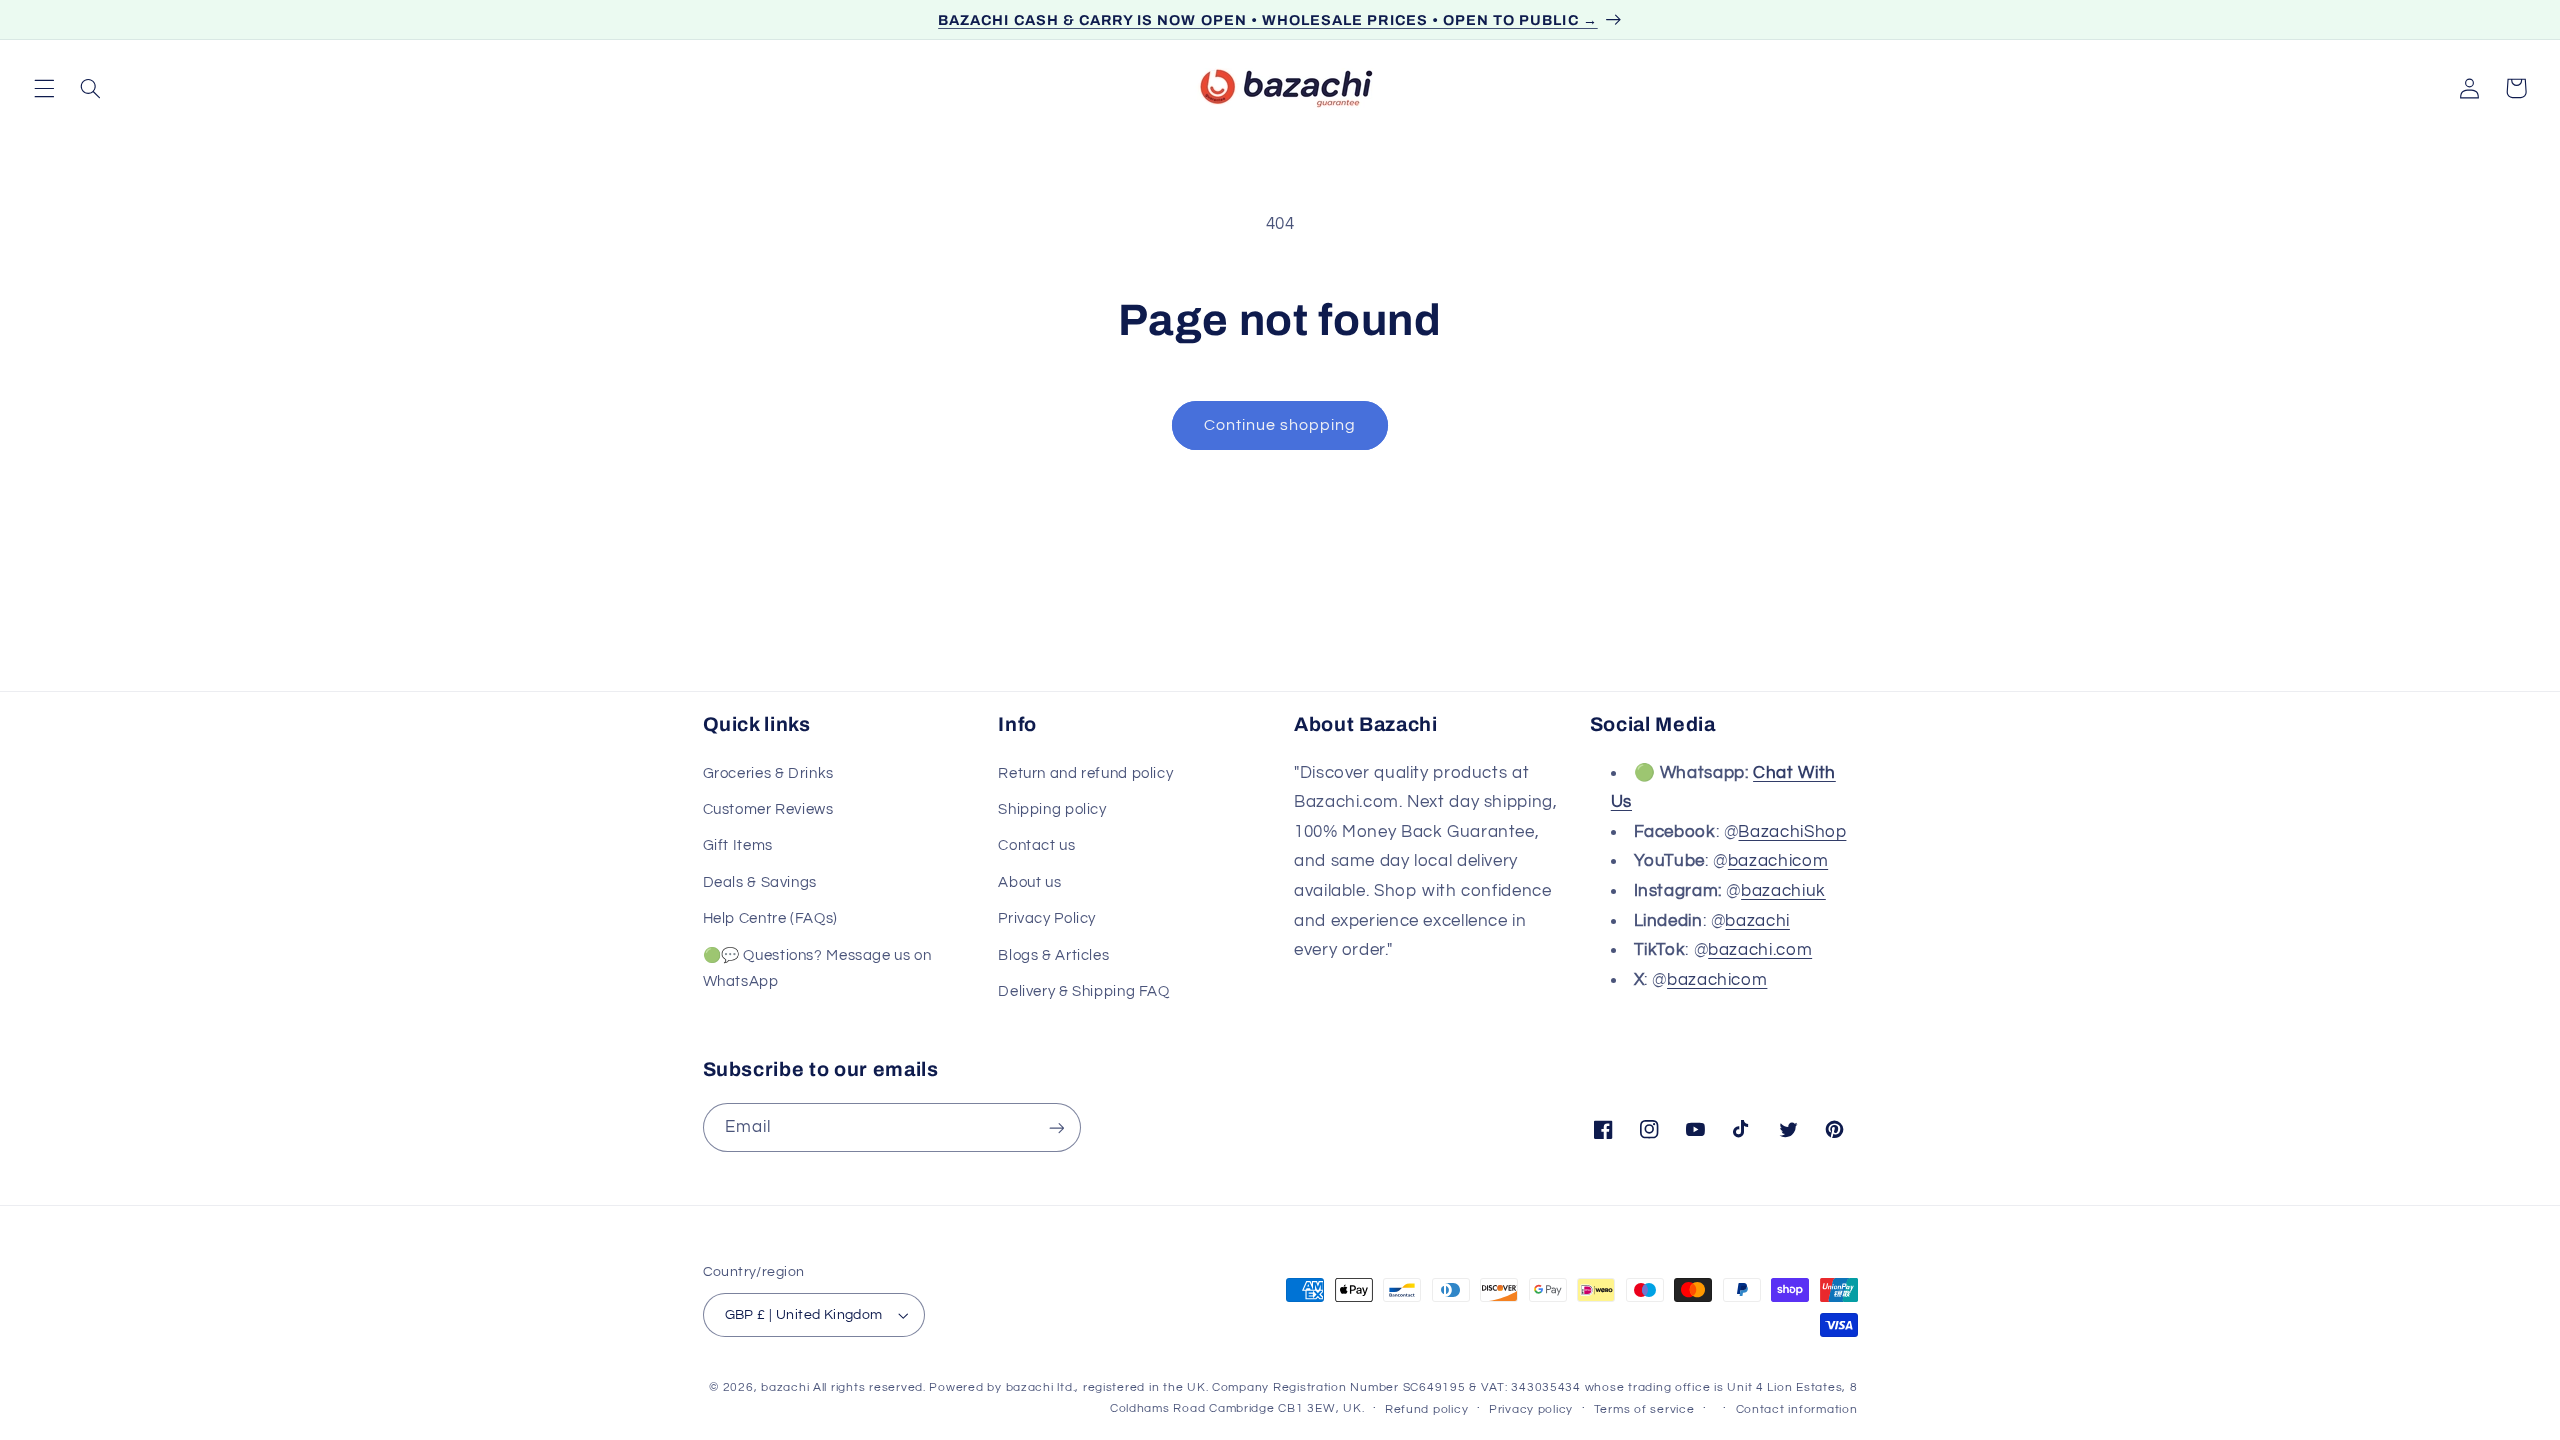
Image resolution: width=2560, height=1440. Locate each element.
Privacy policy (1531, 1409)
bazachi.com (1760, 950)
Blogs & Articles (1053, 955)
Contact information (1797, 1409)
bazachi (1757, 921)
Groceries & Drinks (768, 773)
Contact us (1036, 845)
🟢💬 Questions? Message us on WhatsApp (817, 968)
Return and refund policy (1085, 773)
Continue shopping (1280, 425)
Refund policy (1427, 1409)
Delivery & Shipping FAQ (1084, 991)
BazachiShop (1792, 832)
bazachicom (1778, 861)
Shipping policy (1052, 809)
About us (1029, 882)
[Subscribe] (1056, 1127)
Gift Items (738, 845)
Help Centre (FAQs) (770, 918)
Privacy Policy (1047, 918)
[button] (44, 88)
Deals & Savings (760, 882)
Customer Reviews (768, 809)
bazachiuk (1783, 891)
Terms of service (1644, 1409)
